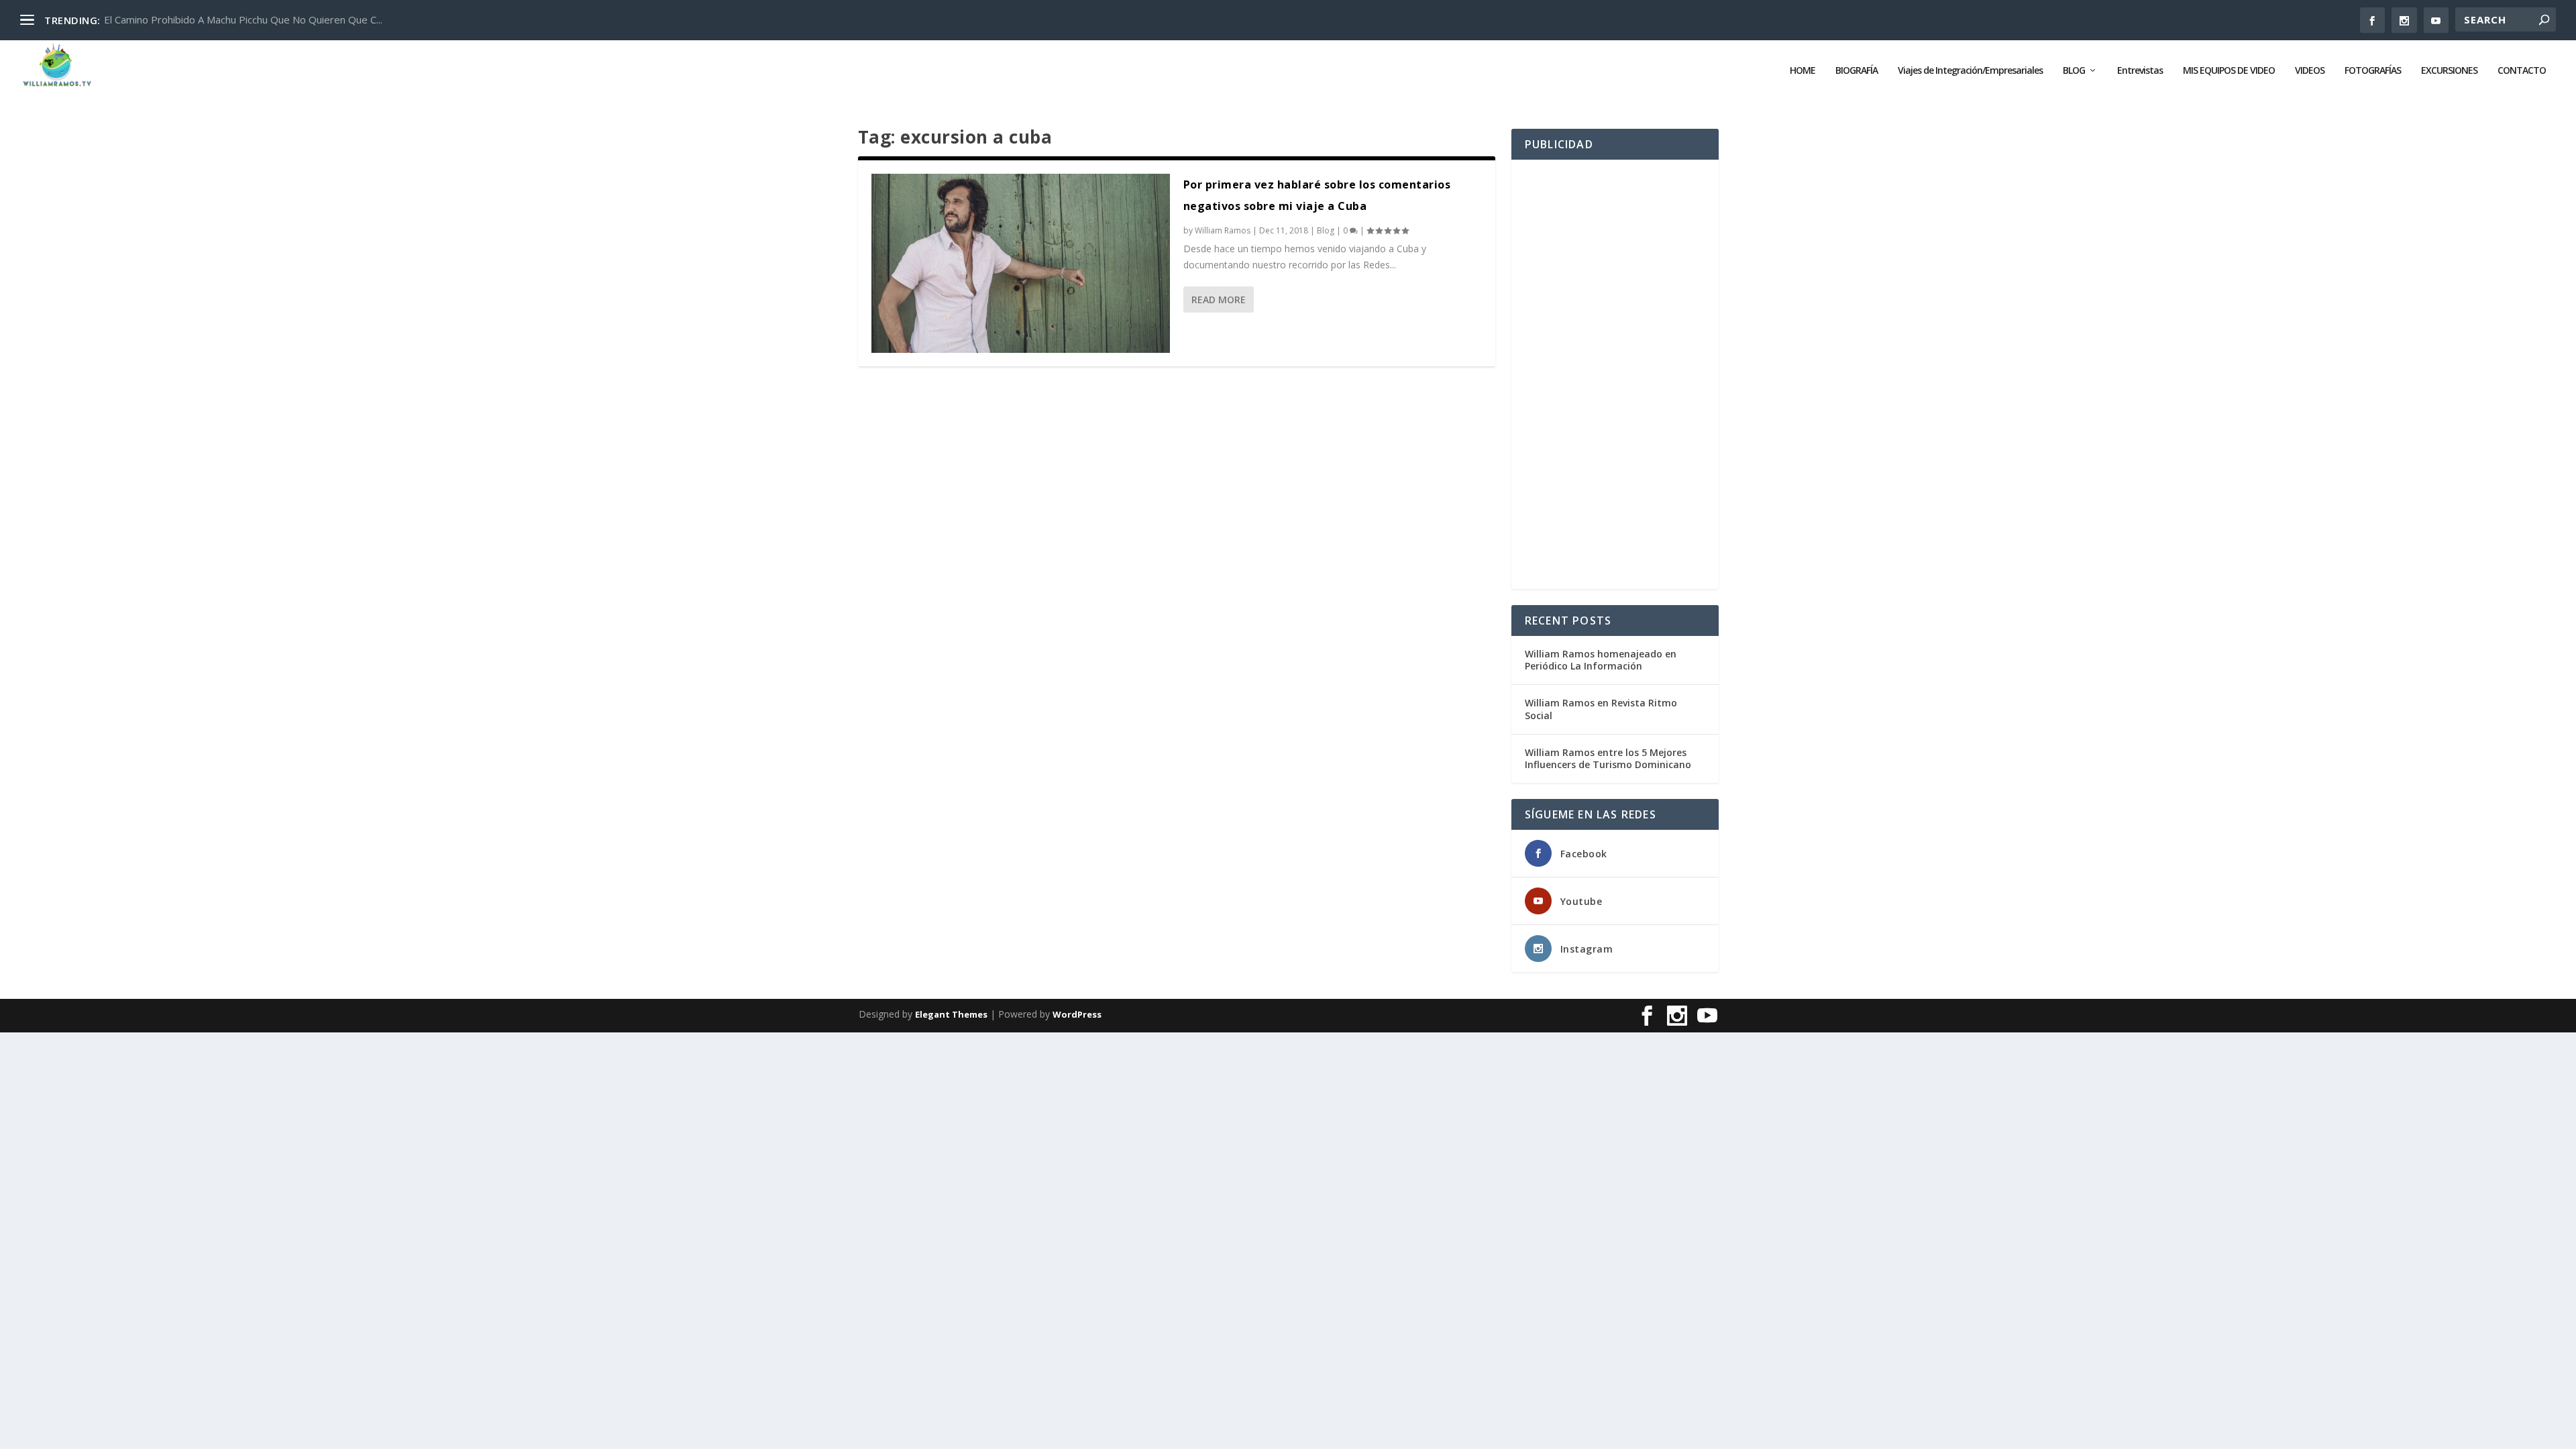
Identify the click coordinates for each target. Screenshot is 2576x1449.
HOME (1803, 71)
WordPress (1077, 1014)
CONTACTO (2522, 71)
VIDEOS (2310, 71)
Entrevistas (2140, 71)
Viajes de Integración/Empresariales (1970, 71)
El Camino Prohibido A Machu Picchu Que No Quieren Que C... (243, 19)
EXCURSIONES (2449, 71)
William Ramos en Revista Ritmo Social (1601, 709)
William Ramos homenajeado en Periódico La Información (1601, 660)
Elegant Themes (951, 1014)
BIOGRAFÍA (1857, 71)
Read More (1219, 300)
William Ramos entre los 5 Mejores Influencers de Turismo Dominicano (1608, 758)
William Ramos (1223, 230)
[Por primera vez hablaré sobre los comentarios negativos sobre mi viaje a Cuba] (1021, 263)
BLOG (2074, 71)
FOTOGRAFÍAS (2373, 71)
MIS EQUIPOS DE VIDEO (2229, 71)
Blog (1326, 230)
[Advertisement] (1615, 374)
